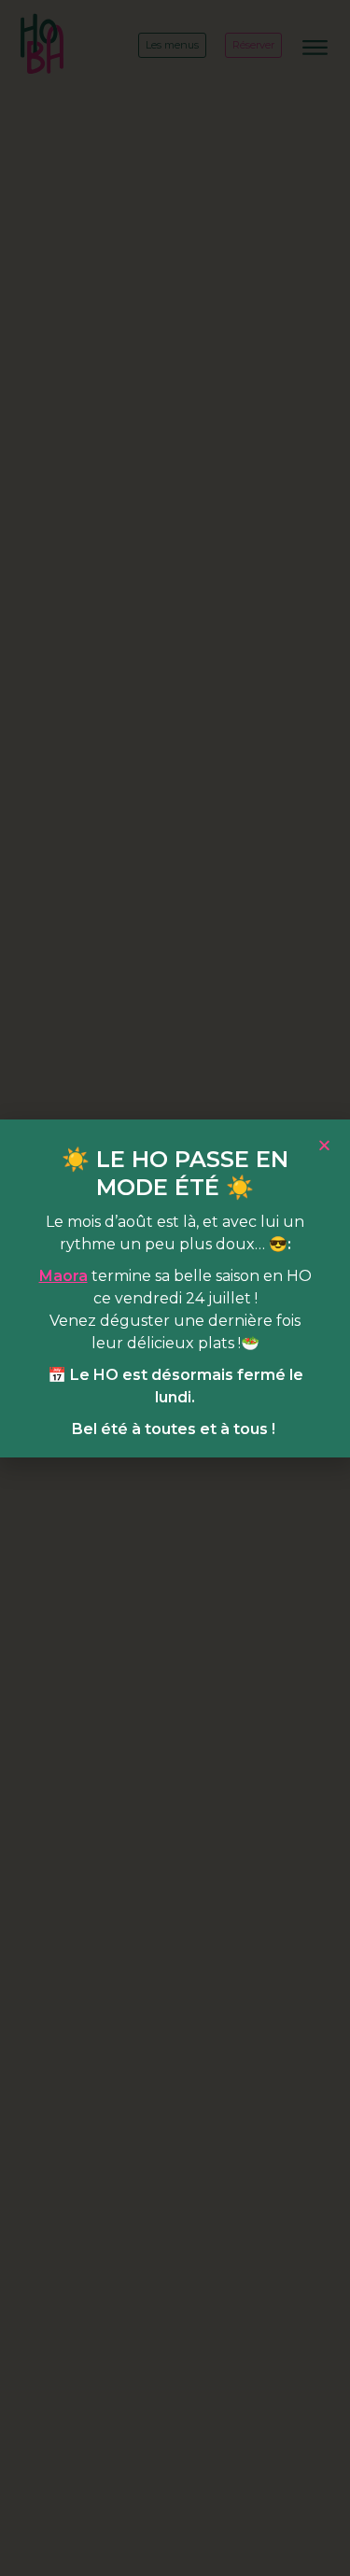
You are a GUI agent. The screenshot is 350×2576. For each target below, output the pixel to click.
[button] (324, 1145)
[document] (175, 1288)
